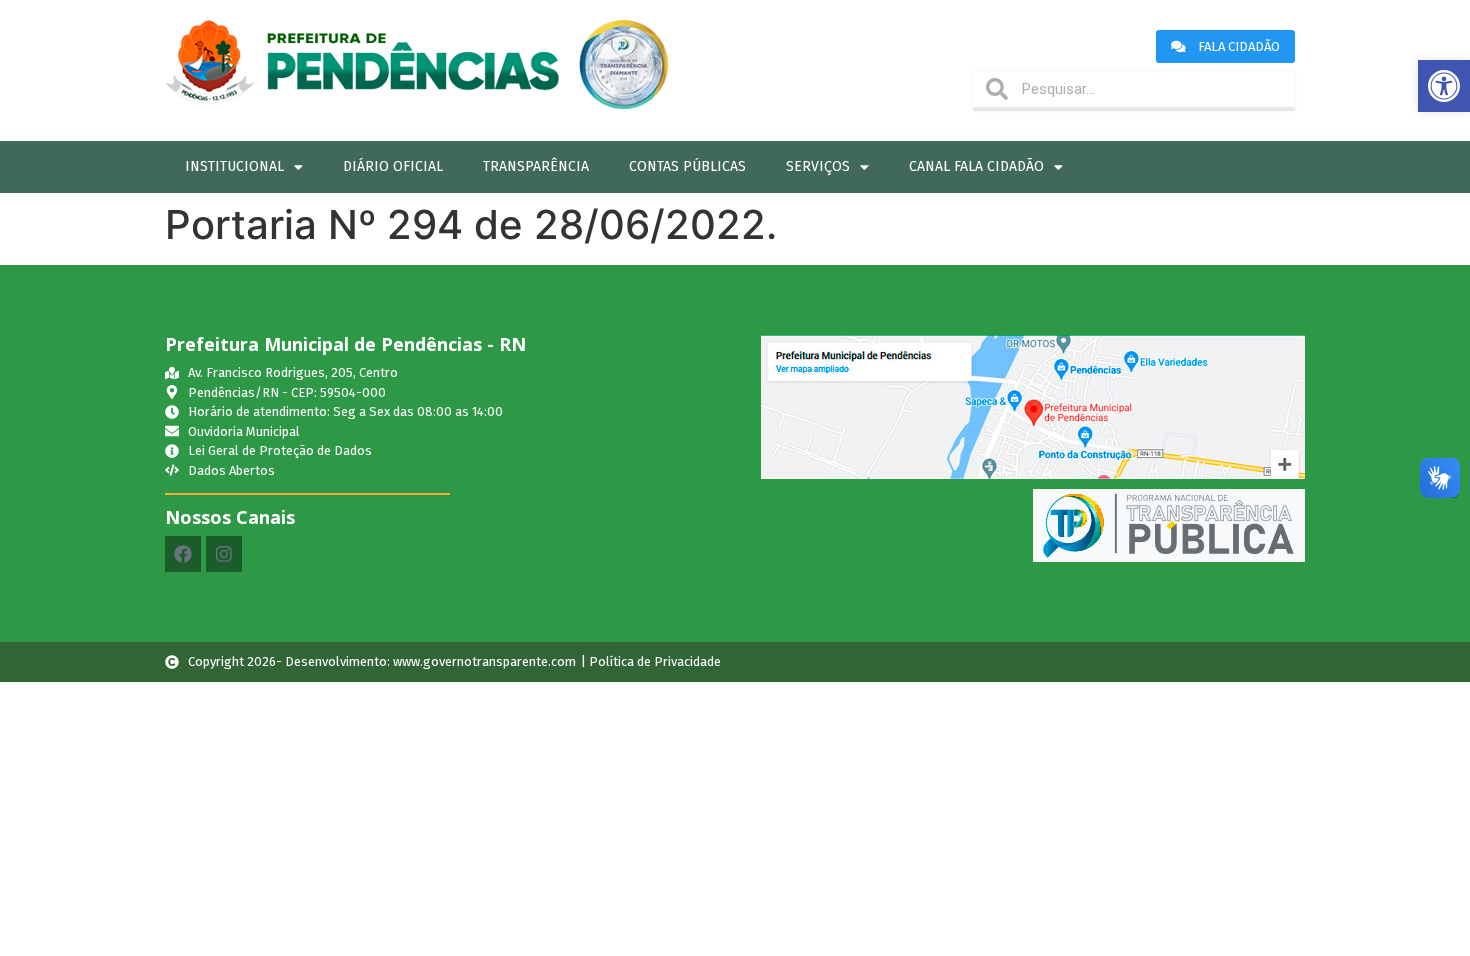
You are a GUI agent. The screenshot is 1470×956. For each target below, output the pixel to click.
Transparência (536, 166)
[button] (1444, 86)
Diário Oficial (393, 166)
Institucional (234, 166)
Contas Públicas (687, 166)
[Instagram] (224, 554)
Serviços (818, 166)
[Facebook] (183, 554)
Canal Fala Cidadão (976, 166)
